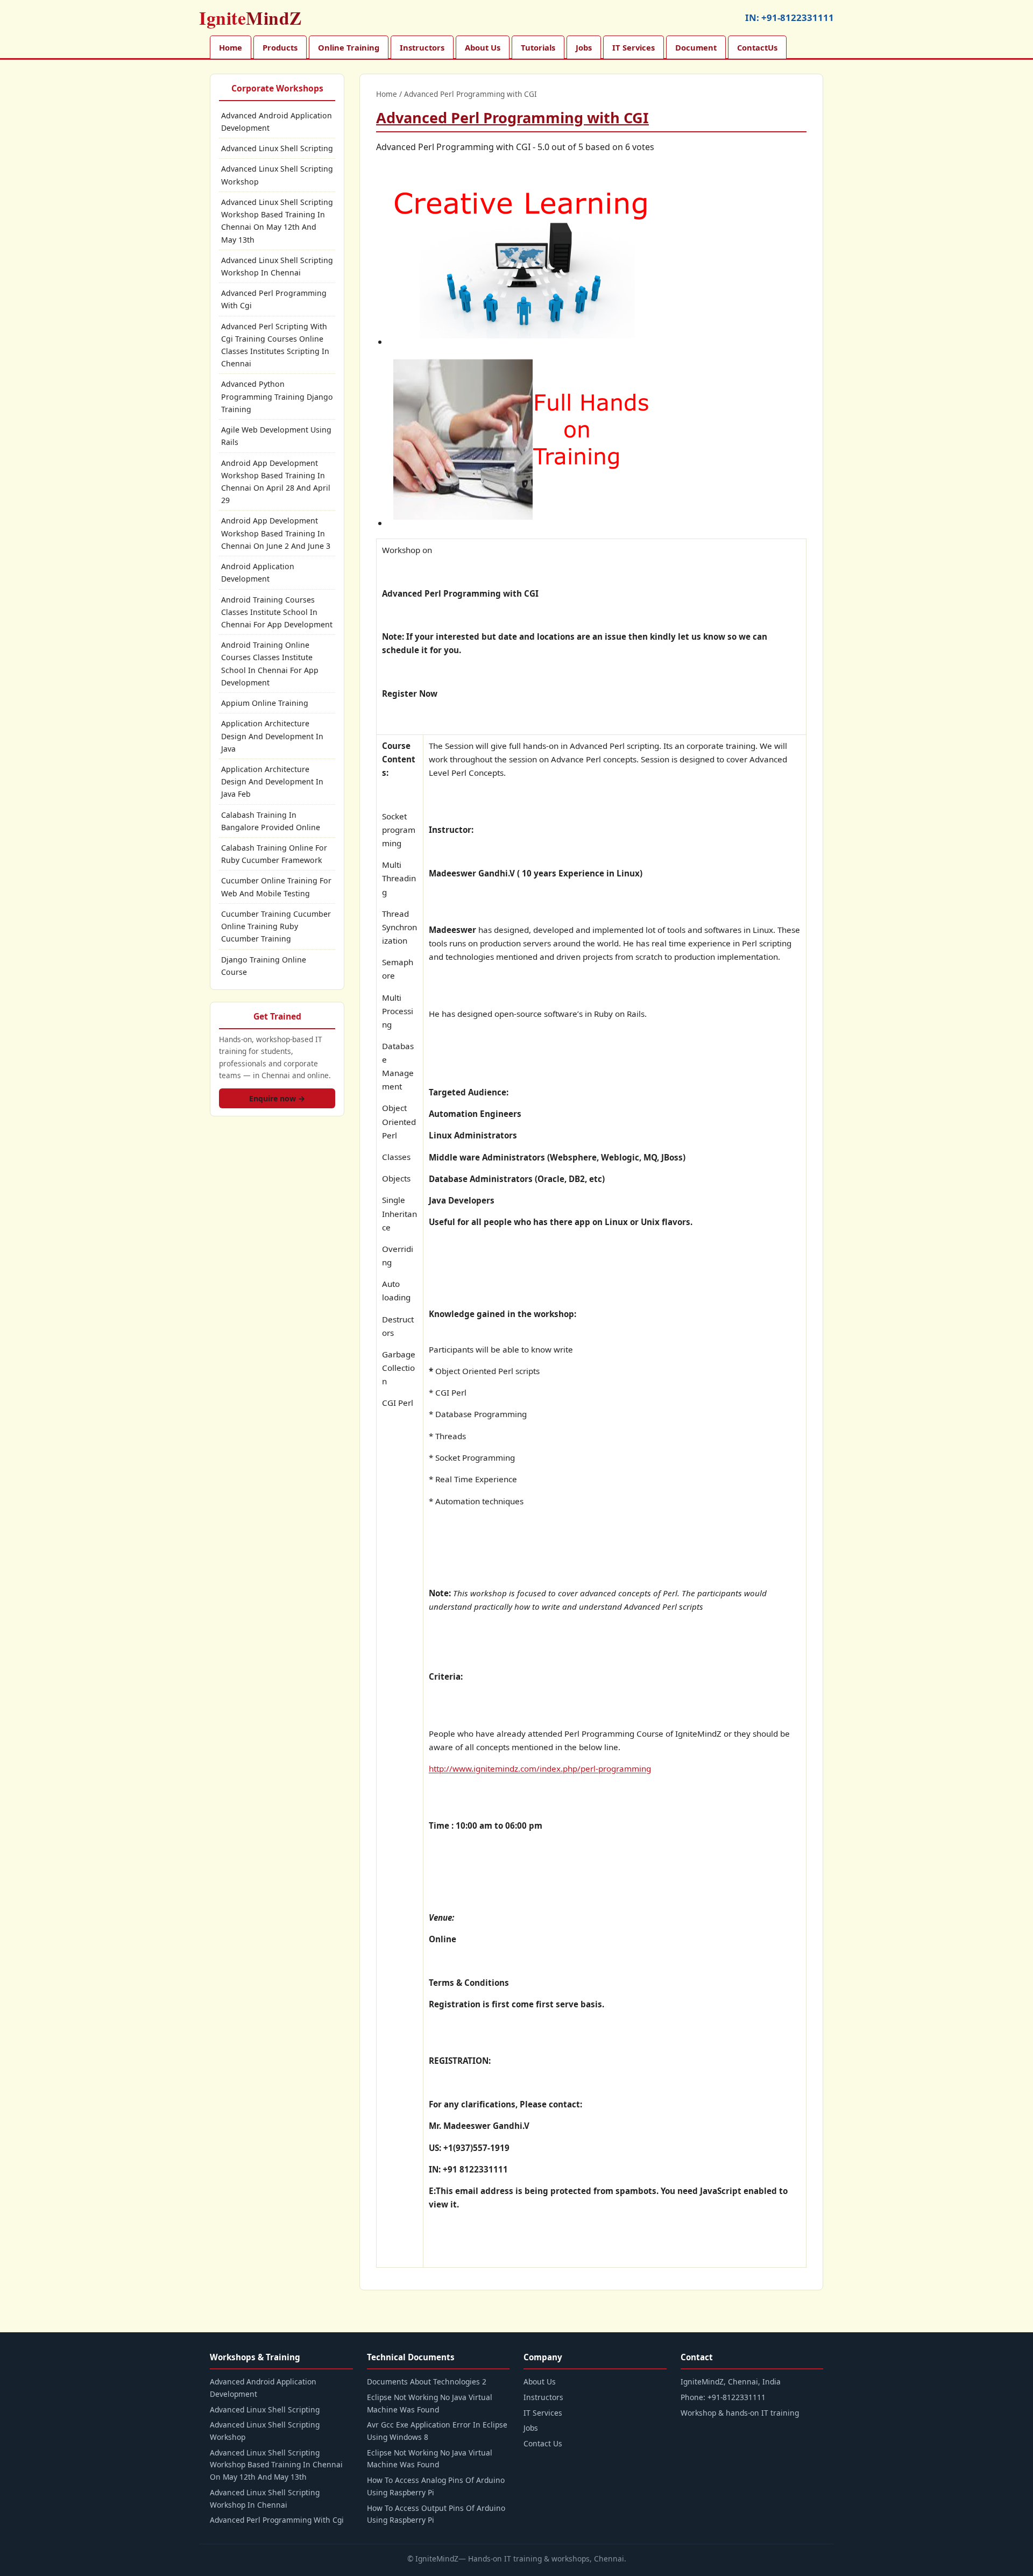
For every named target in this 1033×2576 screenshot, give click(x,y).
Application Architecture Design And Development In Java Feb (272, 781)
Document (696, 47)
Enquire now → (277, 1098)
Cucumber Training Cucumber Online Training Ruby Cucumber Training (276, 926)
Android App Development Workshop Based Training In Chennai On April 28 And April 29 (276, 482)
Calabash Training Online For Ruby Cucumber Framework (274, 854)
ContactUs (757, 47)
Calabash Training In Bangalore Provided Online (271, 821)
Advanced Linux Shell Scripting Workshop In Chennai (277, 266)
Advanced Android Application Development (277, 122)
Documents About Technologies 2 (427, 2382)
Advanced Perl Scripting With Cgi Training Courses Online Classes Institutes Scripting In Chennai (275, 345)
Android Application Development (258, 572)
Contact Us (543, 2443)
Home (231, 47)
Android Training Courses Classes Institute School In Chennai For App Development (277, 612)
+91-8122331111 (798, 17)
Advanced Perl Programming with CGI (512, 118)
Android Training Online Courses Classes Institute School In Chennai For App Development (270, 664)
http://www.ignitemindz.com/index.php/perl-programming (540, 1768)
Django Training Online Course (264, 966)
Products (280, 47)
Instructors (422, 47)
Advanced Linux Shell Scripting (277, 148)
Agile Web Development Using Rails (276, 436)
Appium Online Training (265, 703)
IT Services (634, 47)
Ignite (250, 18)
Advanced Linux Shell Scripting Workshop (277, 175)
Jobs (584, 47)
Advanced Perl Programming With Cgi (274, 299)
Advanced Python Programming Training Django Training (277, 396)
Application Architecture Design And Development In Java (272, 736)
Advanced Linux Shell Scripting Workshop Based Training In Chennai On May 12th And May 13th (277, 221)
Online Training (349, 47)
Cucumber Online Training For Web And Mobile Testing (276, 887)
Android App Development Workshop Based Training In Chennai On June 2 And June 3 (276, 533)
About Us (483, 47)
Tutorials (538, 47)
